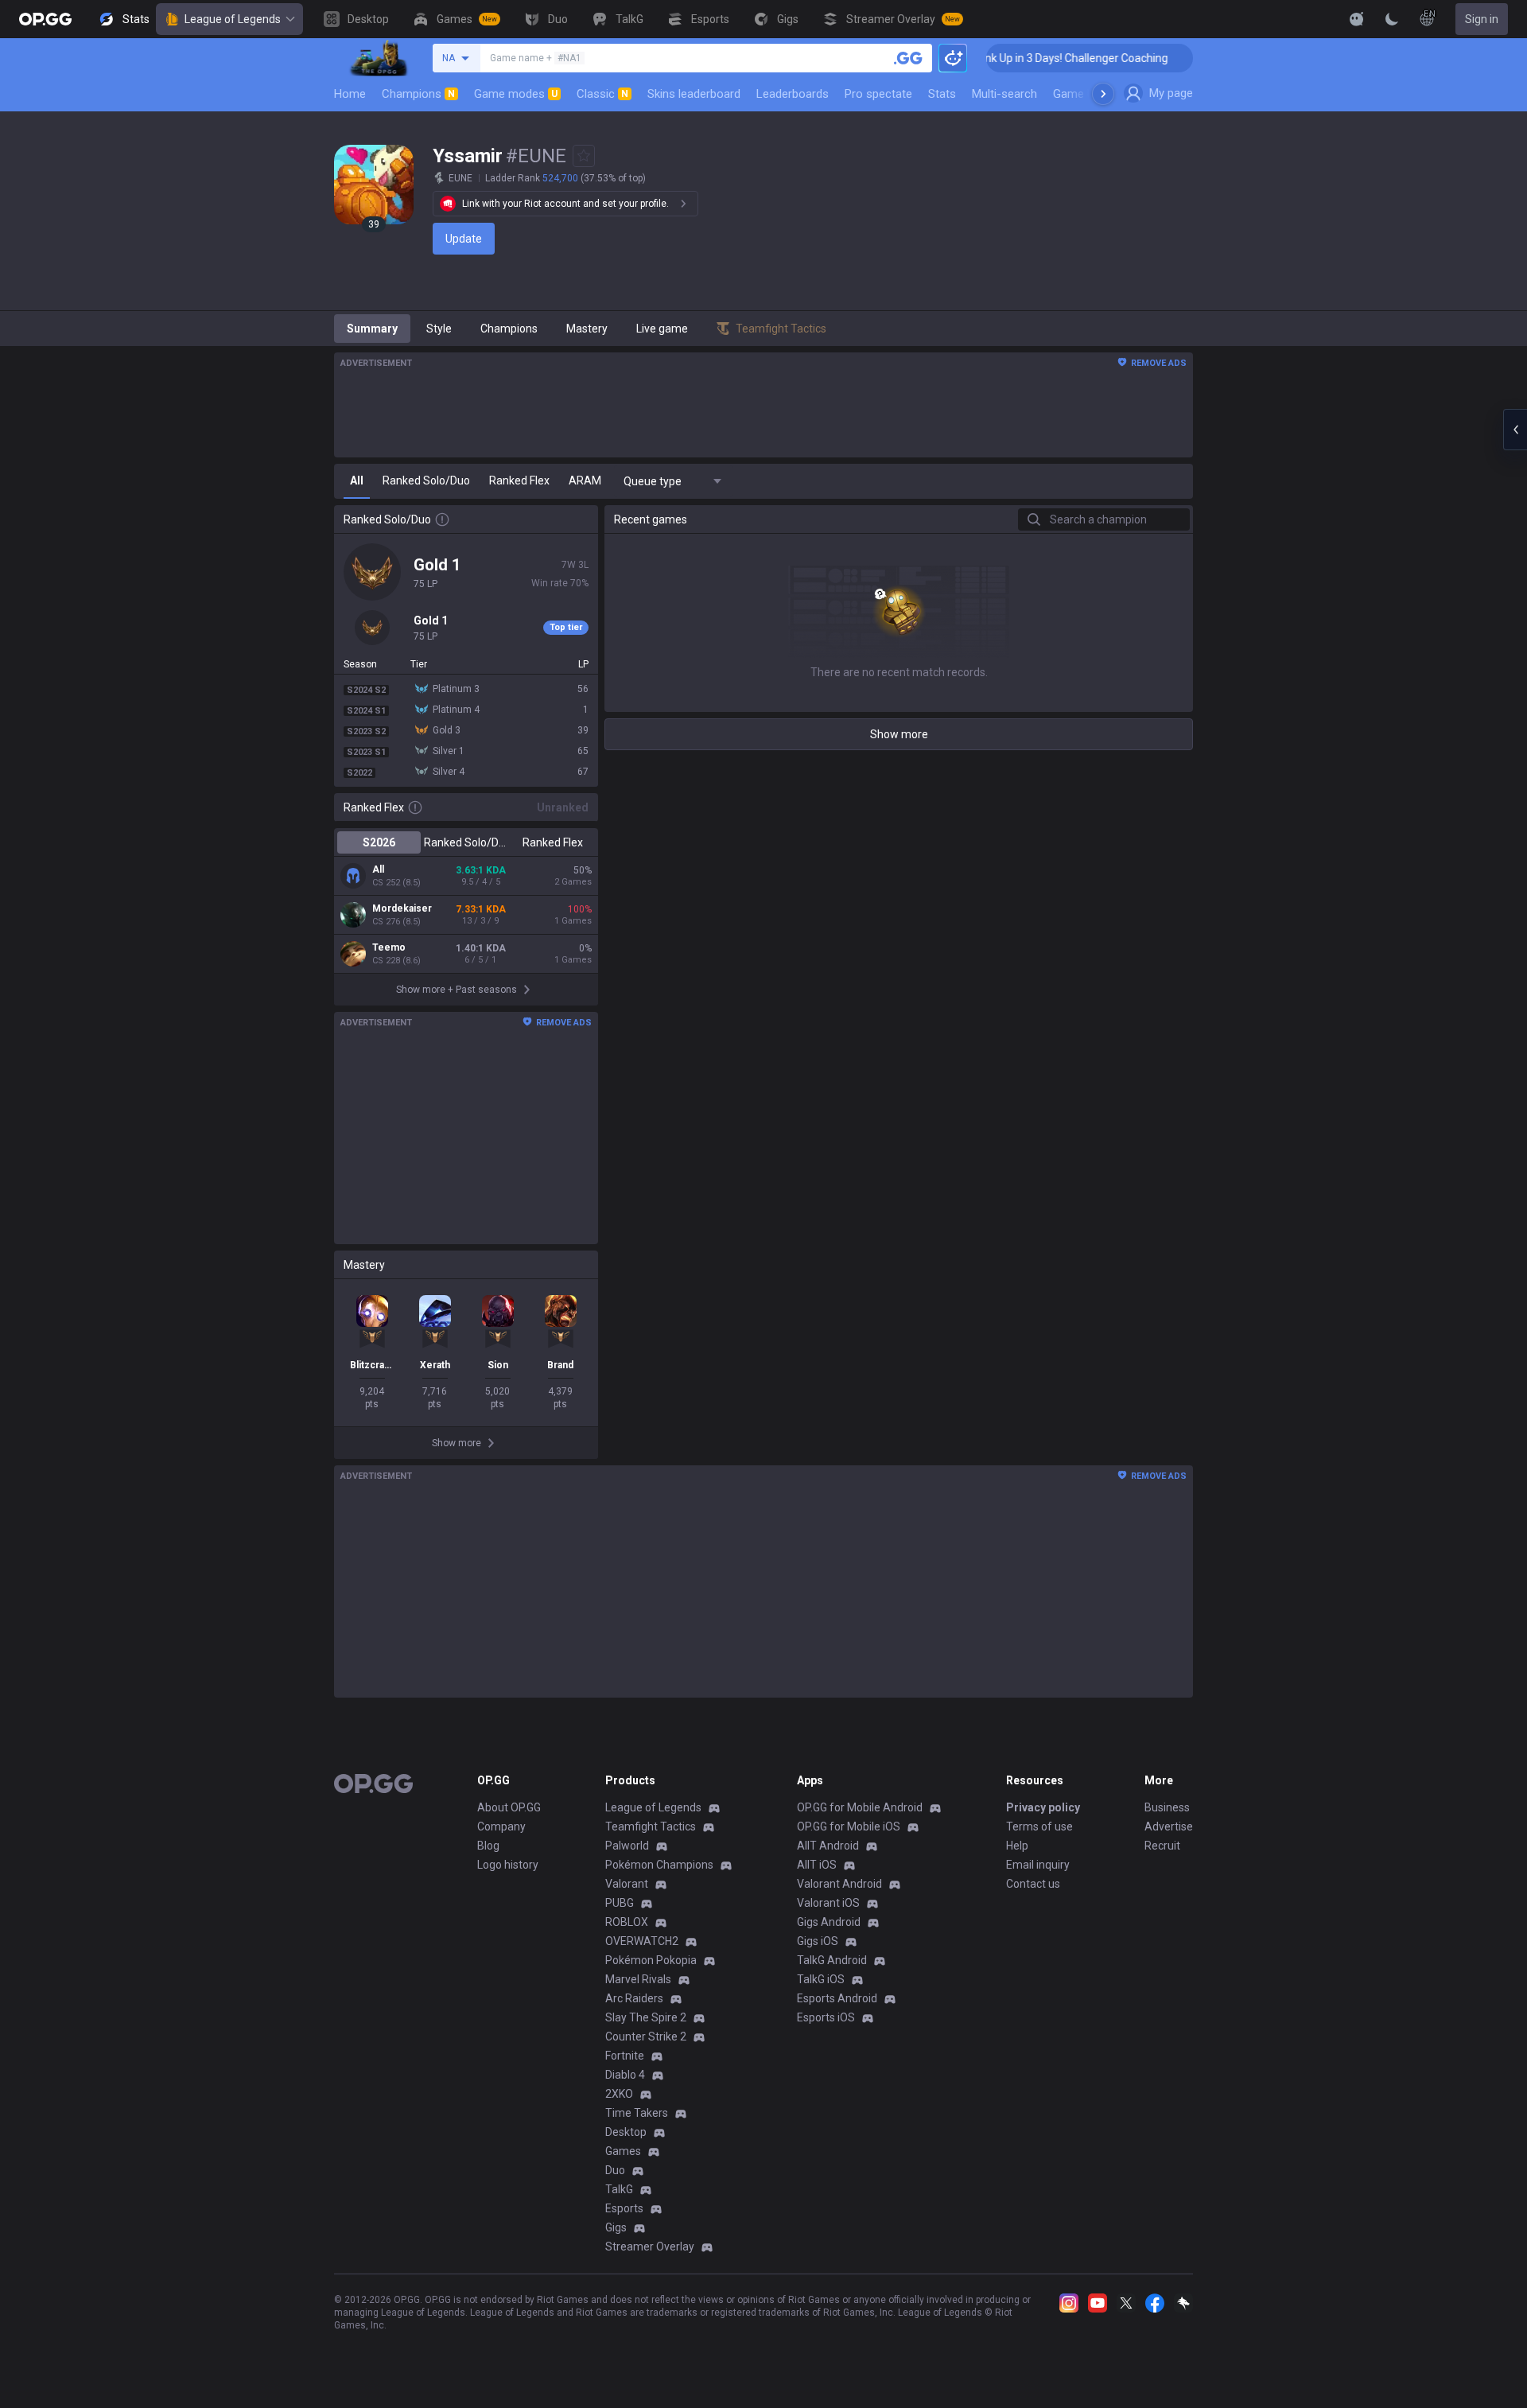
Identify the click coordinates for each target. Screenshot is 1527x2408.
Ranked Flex (553, 842)
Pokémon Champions (659, 1865)
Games (623, 2151)
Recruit (1162, 1846)
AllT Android (828, 1846)
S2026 (379, 842)
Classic (602, 94)
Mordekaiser (402, 908)
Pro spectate (878, 94)
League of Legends (233, 19)
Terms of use (1039, 1826)
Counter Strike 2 (646, 2036)
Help (1017, 1846)
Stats (942, 94)
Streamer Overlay (650, 2247)
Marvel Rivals (638, 1979)
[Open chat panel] (1515, 430)
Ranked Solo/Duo (466, 842)
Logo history (508, 1865)
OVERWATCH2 (642, 1941)
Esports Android (837, 1998)
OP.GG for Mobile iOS (849, 1826)
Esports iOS (826, 2017)
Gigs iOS (818, 1941)
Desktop (626, 2132)
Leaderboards (793, 94)
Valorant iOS (828, 1903)
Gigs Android (829, 1922)
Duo (615, 2170)
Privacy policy (1043, 1807)
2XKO (619, 2094)
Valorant (627, 1884)
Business (1167, 1807)
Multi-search (1004, 94)
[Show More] (1357, 19)
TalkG (619, 2189)
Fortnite (625, 2056)
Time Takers (637, 2113)
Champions (418, 94)
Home (350, 94)
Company (501, 1826)
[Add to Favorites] (584, 156)
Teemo (389, 947)
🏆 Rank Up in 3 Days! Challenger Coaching (1029, 58)
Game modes (516, 94)
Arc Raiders (634, 1998)
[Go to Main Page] (45, 19)
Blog (488, 1846)
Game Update (1088, 94)
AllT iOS (817, 1865)
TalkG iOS (821, 1979)
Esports (624, 2208)
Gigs (616, 2227)
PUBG (620, 1903)
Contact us (1033, 1884)
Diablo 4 (625, 2075)
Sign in (1482, 19)
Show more (899, 734)
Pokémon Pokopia (651, 1960)
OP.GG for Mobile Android (860, 1807)
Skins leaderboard (694, 94)
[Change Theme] (1392, 19)
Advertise (1169, 1826)
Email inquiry (1038, 1865)
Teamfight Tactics (651, 1826)
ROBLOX (627, 1922)
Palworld (627, 1846)
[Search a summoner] (908, 58)
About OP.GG (509, 1807)
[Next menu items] (1103, 94)
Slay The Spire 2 (646, 2017)
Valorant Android (839, 1884)
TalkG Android (832, 1960)
